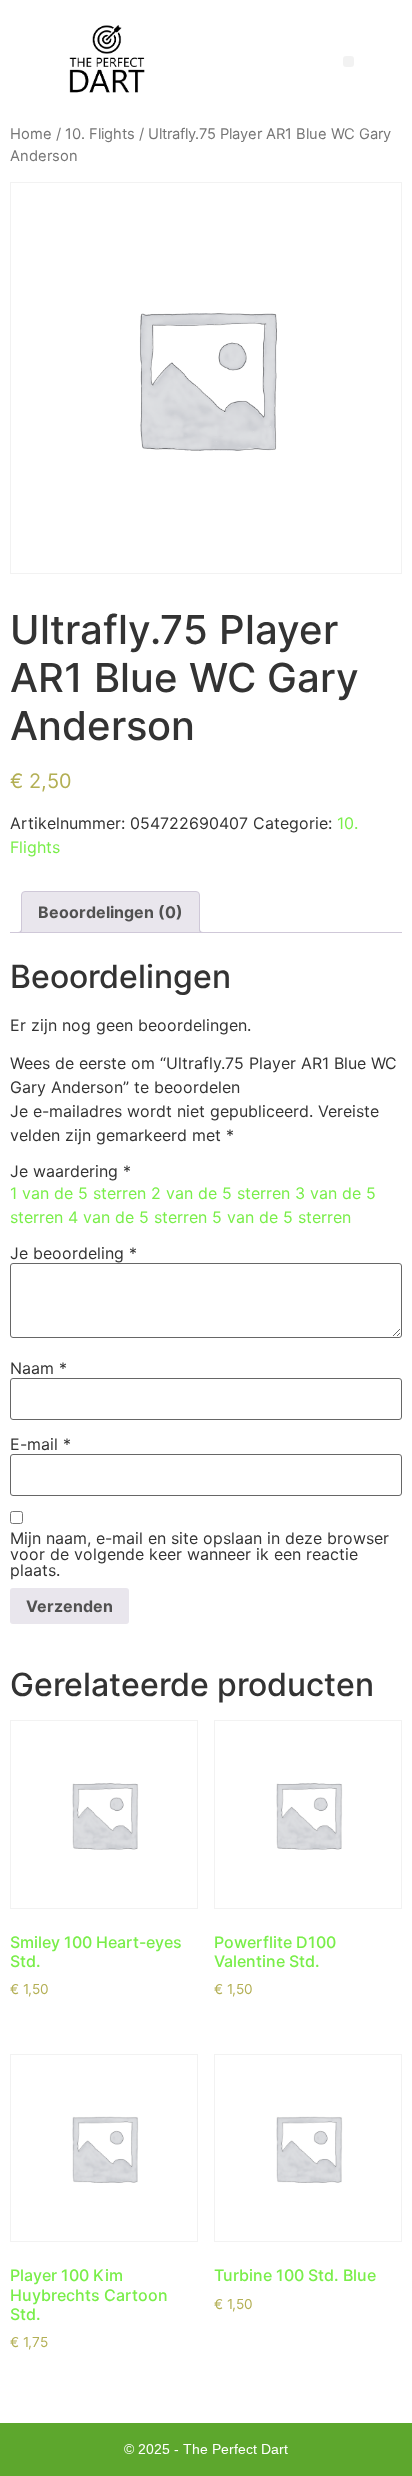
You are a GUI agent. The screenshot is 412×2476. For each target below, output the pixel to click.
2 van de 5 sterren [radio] (220, 1193)
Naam (38, 1368)
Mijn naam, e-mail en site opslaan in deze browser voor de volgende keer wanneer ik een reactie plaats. (199, 1554)
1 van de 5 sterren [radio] (78, 1193)
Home (31, 134)
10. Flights (100, 134)
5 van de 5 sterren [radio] (281, 1217)
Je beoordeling (73, 1253)
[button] (348, 61)
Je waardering (70, 1171)
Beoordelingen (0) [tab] (110, 912)
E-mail (40, 1444)
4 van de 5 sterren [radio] (137, 1217)
